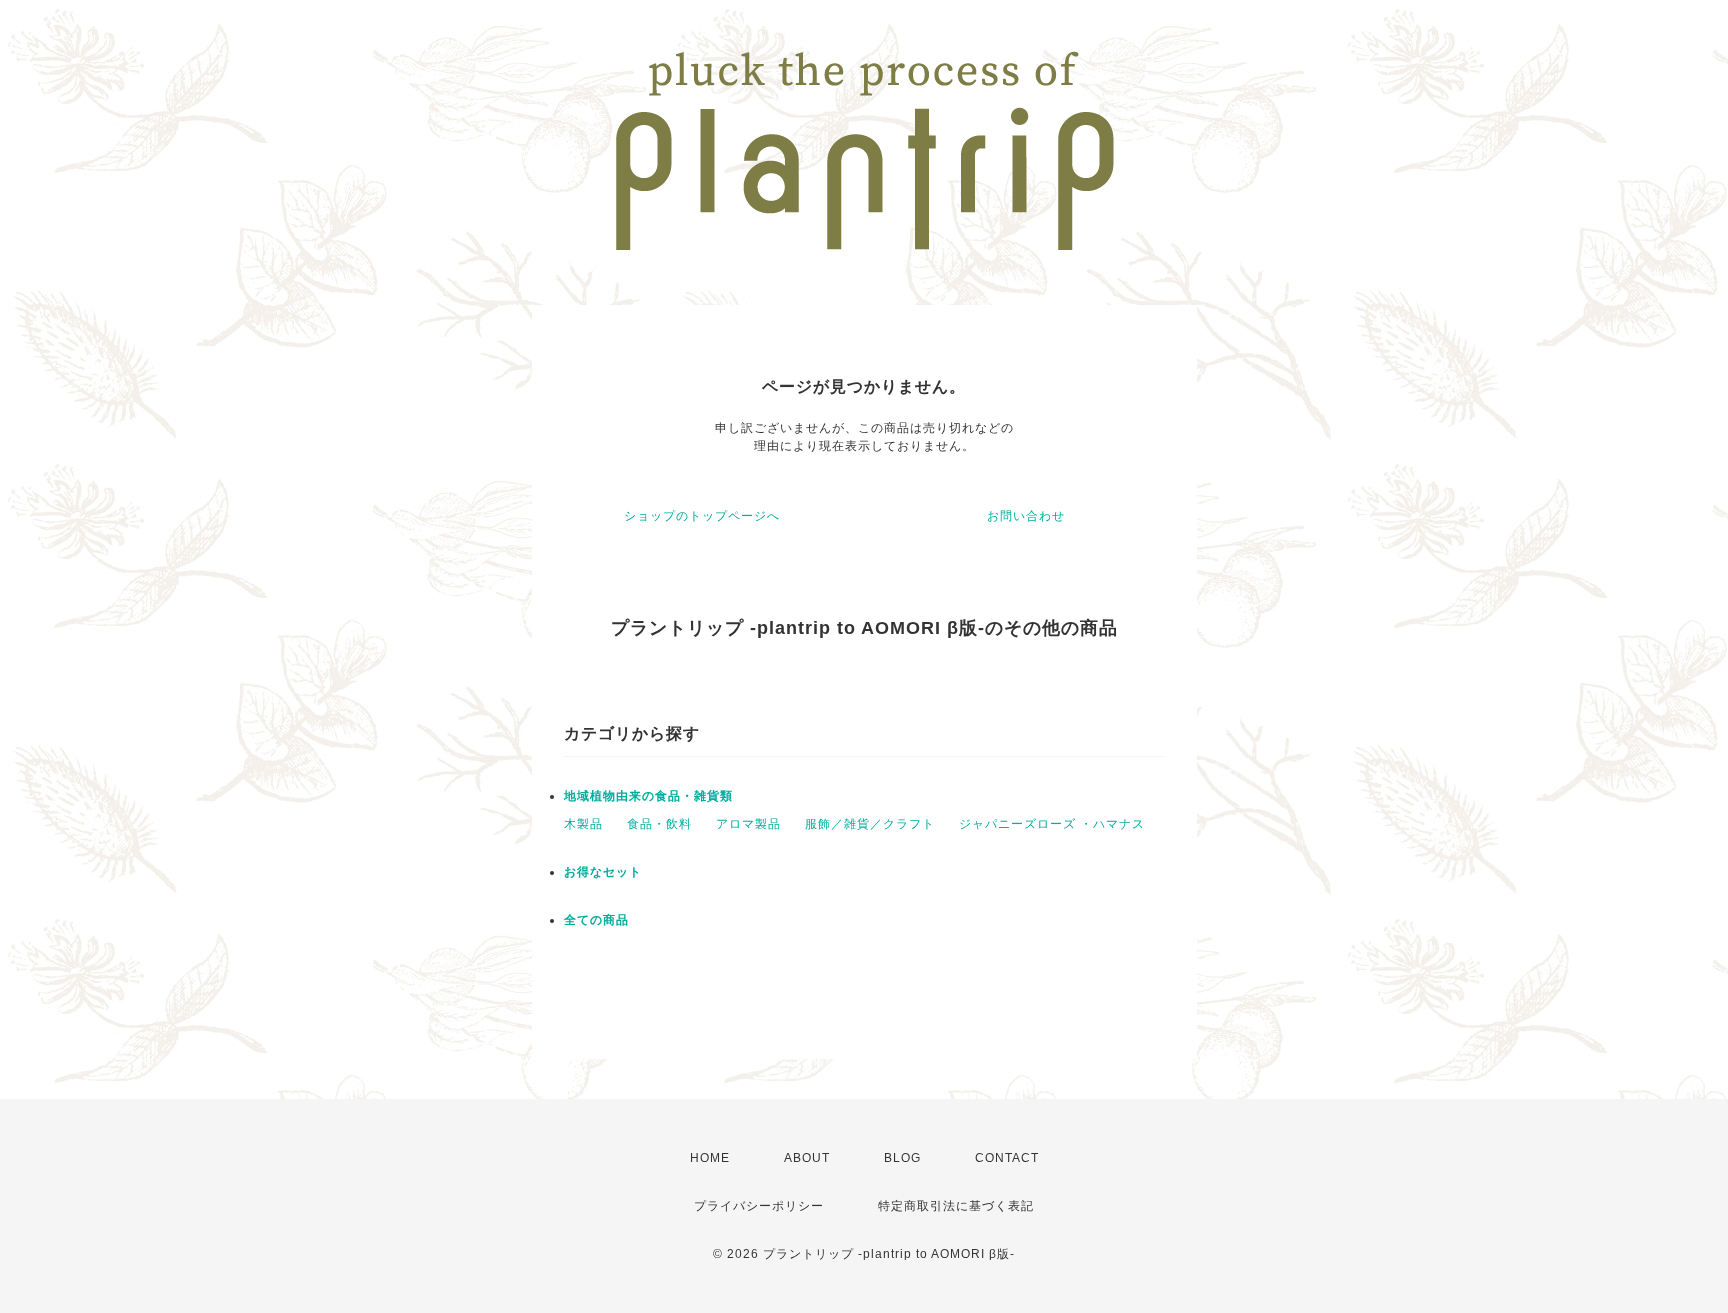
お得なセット (603, 872)
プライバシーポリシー (759, 1206)
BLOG (902, 1158)
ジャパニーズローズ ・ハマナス (1052, 824)
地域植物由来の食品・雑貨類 (648, 796)
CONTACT (1007, 1158)
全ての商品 (596, 920)
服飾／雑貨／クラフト (870, 824)
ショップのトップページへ (702, 516)
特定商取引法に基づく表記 (956, 1206)
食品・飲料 (659, 824)
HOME (710, 1158)
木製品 (583, 824)
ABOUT (807, 1158)
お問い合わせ (1026, 516)
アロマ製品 (748, 824)
